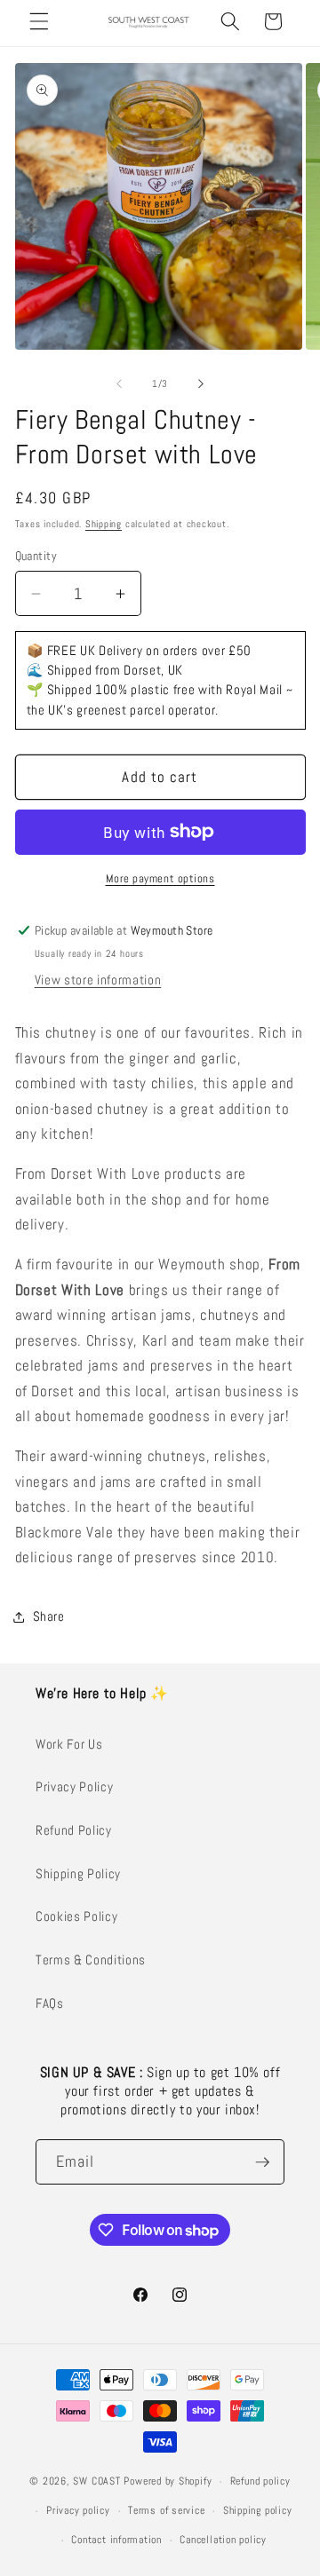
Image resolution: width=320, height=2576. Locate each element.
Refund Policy (74, 1830)
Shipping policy (258, 2510)
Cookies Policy (76, 1916)
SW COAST (96, 2482)
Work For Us (69, 1744)
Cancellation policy (223, 2540)
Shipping (104, 524)
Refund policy (260, 2481)
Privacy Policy (74, 1787)
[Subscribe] (262, 2162)
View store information (98, 980)
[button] (39, 21)
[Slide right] (201, 383)
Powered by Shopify (168, 2482)
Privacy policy (78, 2510)
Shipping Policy (78, 1874)
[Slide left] (119, 383)
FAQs (50, 2003)
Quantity (36, 556)
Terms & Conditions (91, 1960)
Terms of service (166, 2510)
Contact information (116, 2540)
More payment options (160, 878)
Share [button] (49, 1616)
